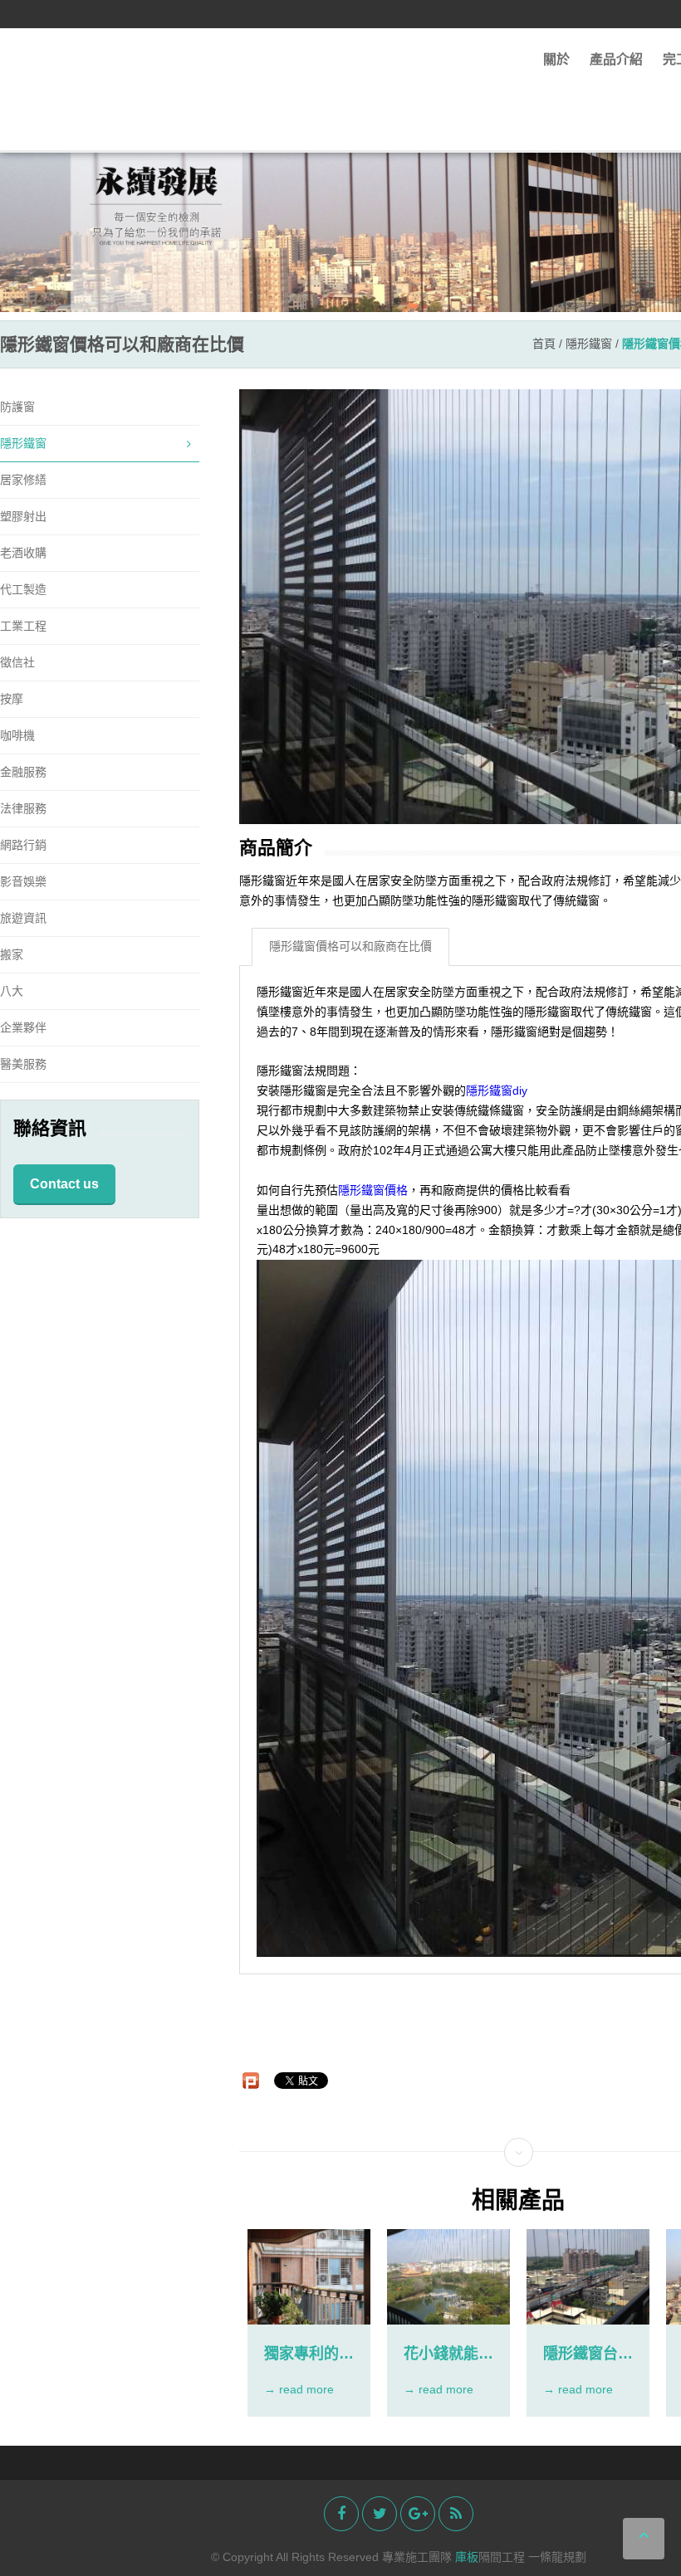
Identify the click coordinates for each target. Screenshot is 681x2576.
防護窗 (17, 407)
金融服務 (23, 772)
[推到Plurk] (251, 2081)
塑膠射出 (23, 516)
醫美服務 (23, 1064)
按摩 (12, 699)
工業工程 (23, 626)
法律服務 (23, 808)
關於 (556, 59)
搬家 (12, 954)
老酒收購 (23, 553)
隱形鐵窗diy (497, 1091)
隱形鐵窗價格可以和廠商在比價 (350, 946)
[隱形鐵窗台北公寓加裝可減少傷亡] (588, 2277)
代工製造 (23, 589)
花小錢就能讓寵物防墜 (448, 2354)
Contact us (64, 1184)
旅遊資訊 (23, 918)
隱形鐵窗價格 (373, 1190)
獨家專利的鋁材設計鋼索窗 (309, 2354)
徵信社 (17, 662)
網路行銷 (23, 845)
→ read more (299, 2389)
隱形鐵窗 (589, 344)
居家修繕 (23, 480)
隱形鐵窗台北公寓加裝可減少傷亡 (588, 2354)
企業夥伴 (23, 1027)
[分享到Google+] (418, 2514)
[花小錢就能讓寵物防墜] (448, 2277)
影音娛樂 (23, 881)
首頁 (544, 344)
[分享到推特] (380, 2514)
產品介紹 (616, 59)
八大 (12, 991)
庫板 (467, 2557)
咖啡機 (17, 735)
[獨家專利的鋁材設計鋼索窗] (309, 2277)
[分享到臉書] (341, 2514)
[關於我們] (340, 205)
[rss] (456, 2514)
